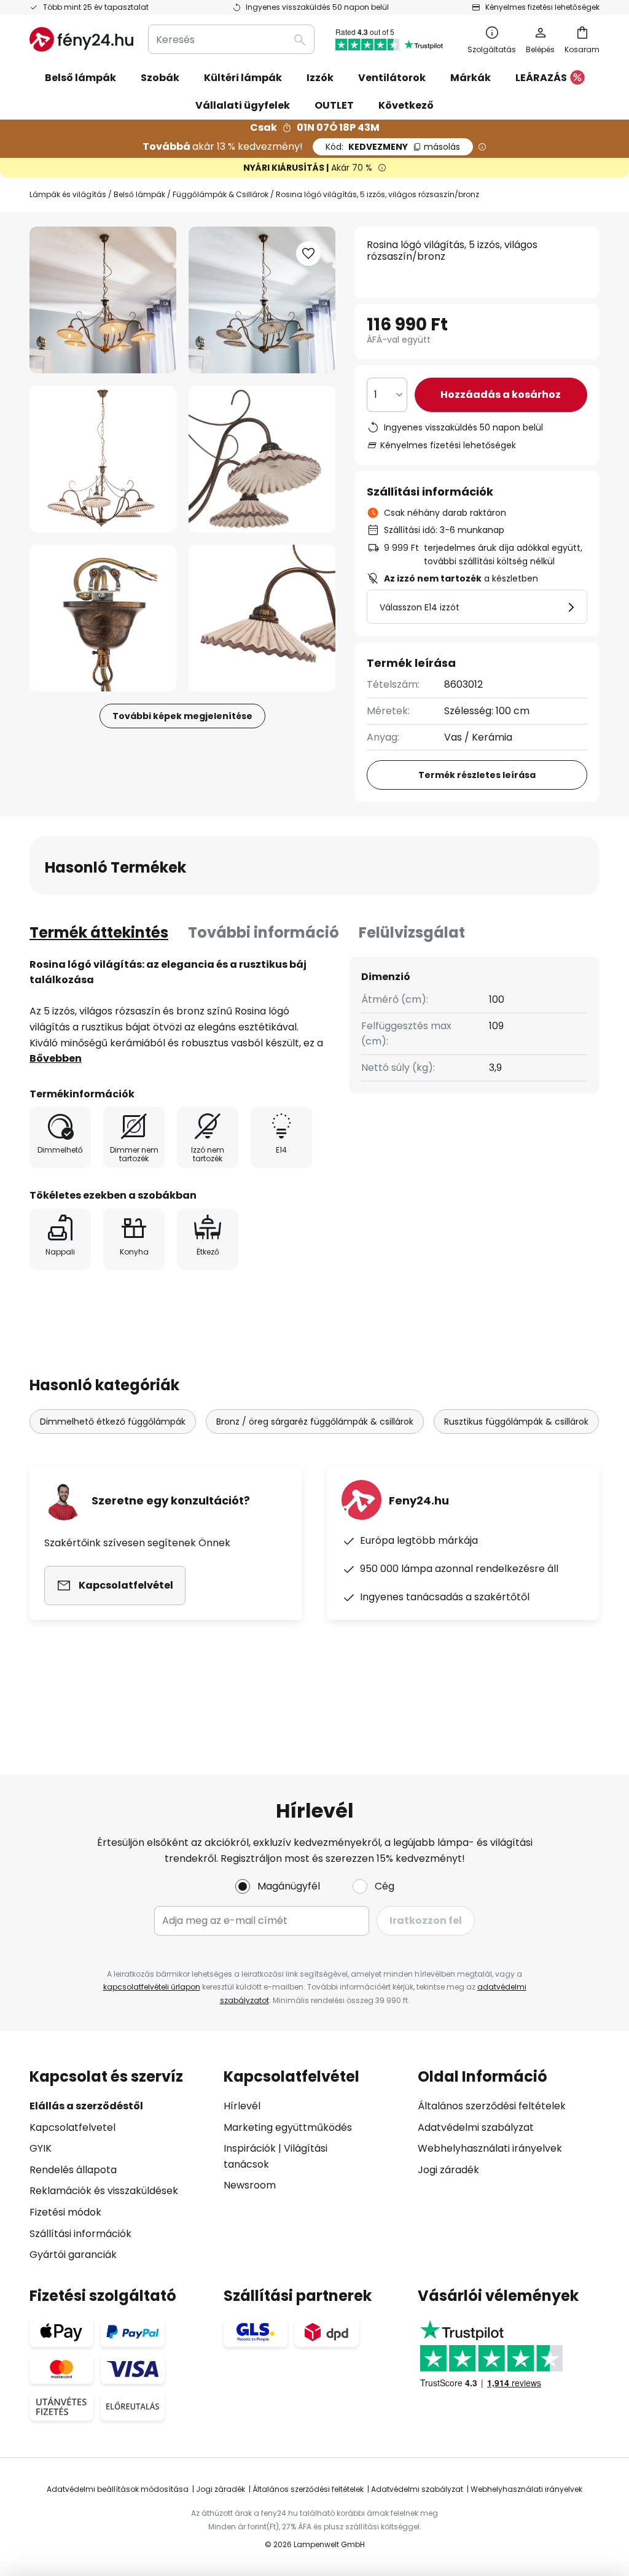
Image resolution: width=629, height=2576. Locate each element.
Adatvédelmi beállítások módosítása (118, 2489)
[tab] (99, 933)
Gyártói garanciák (73, 2255)
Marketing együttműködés (288, 2127)
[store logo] (81, 39)
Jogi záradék (448, 2170)
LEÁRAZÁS (541, 78)
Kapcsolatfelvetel (72, 2127)
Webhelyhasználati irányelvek (490, 2148)
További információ (264, 932)
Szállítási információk (80, 2234)
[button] (103, 459)
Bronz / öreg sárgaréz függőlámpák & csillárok (315, 1422)
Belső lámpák (139, 194)
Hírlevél (242, 2106)
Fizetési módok (65, 2212)
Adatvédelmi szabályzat (476, 2127)
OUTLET (334, 105)
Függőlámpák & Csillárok (221, 194)
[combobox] (231, 39)
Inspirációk (250, 2148)
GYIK (41, 2148)
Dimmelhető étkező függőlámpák (113, 1422)
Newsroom (250, 2185)
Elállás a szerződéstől (86, 2106)
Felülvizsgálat (412, 932)
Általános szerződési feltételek (492, 2106)
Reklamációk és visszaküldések (104, 2191)
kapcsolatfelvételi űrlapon (152, 1987)
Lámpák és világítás (68, 194)
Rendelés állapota (73, 2170)
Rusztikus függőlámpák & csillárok (516, 1422)
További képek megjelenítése (182, 716)
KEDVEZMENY (393, 147)
